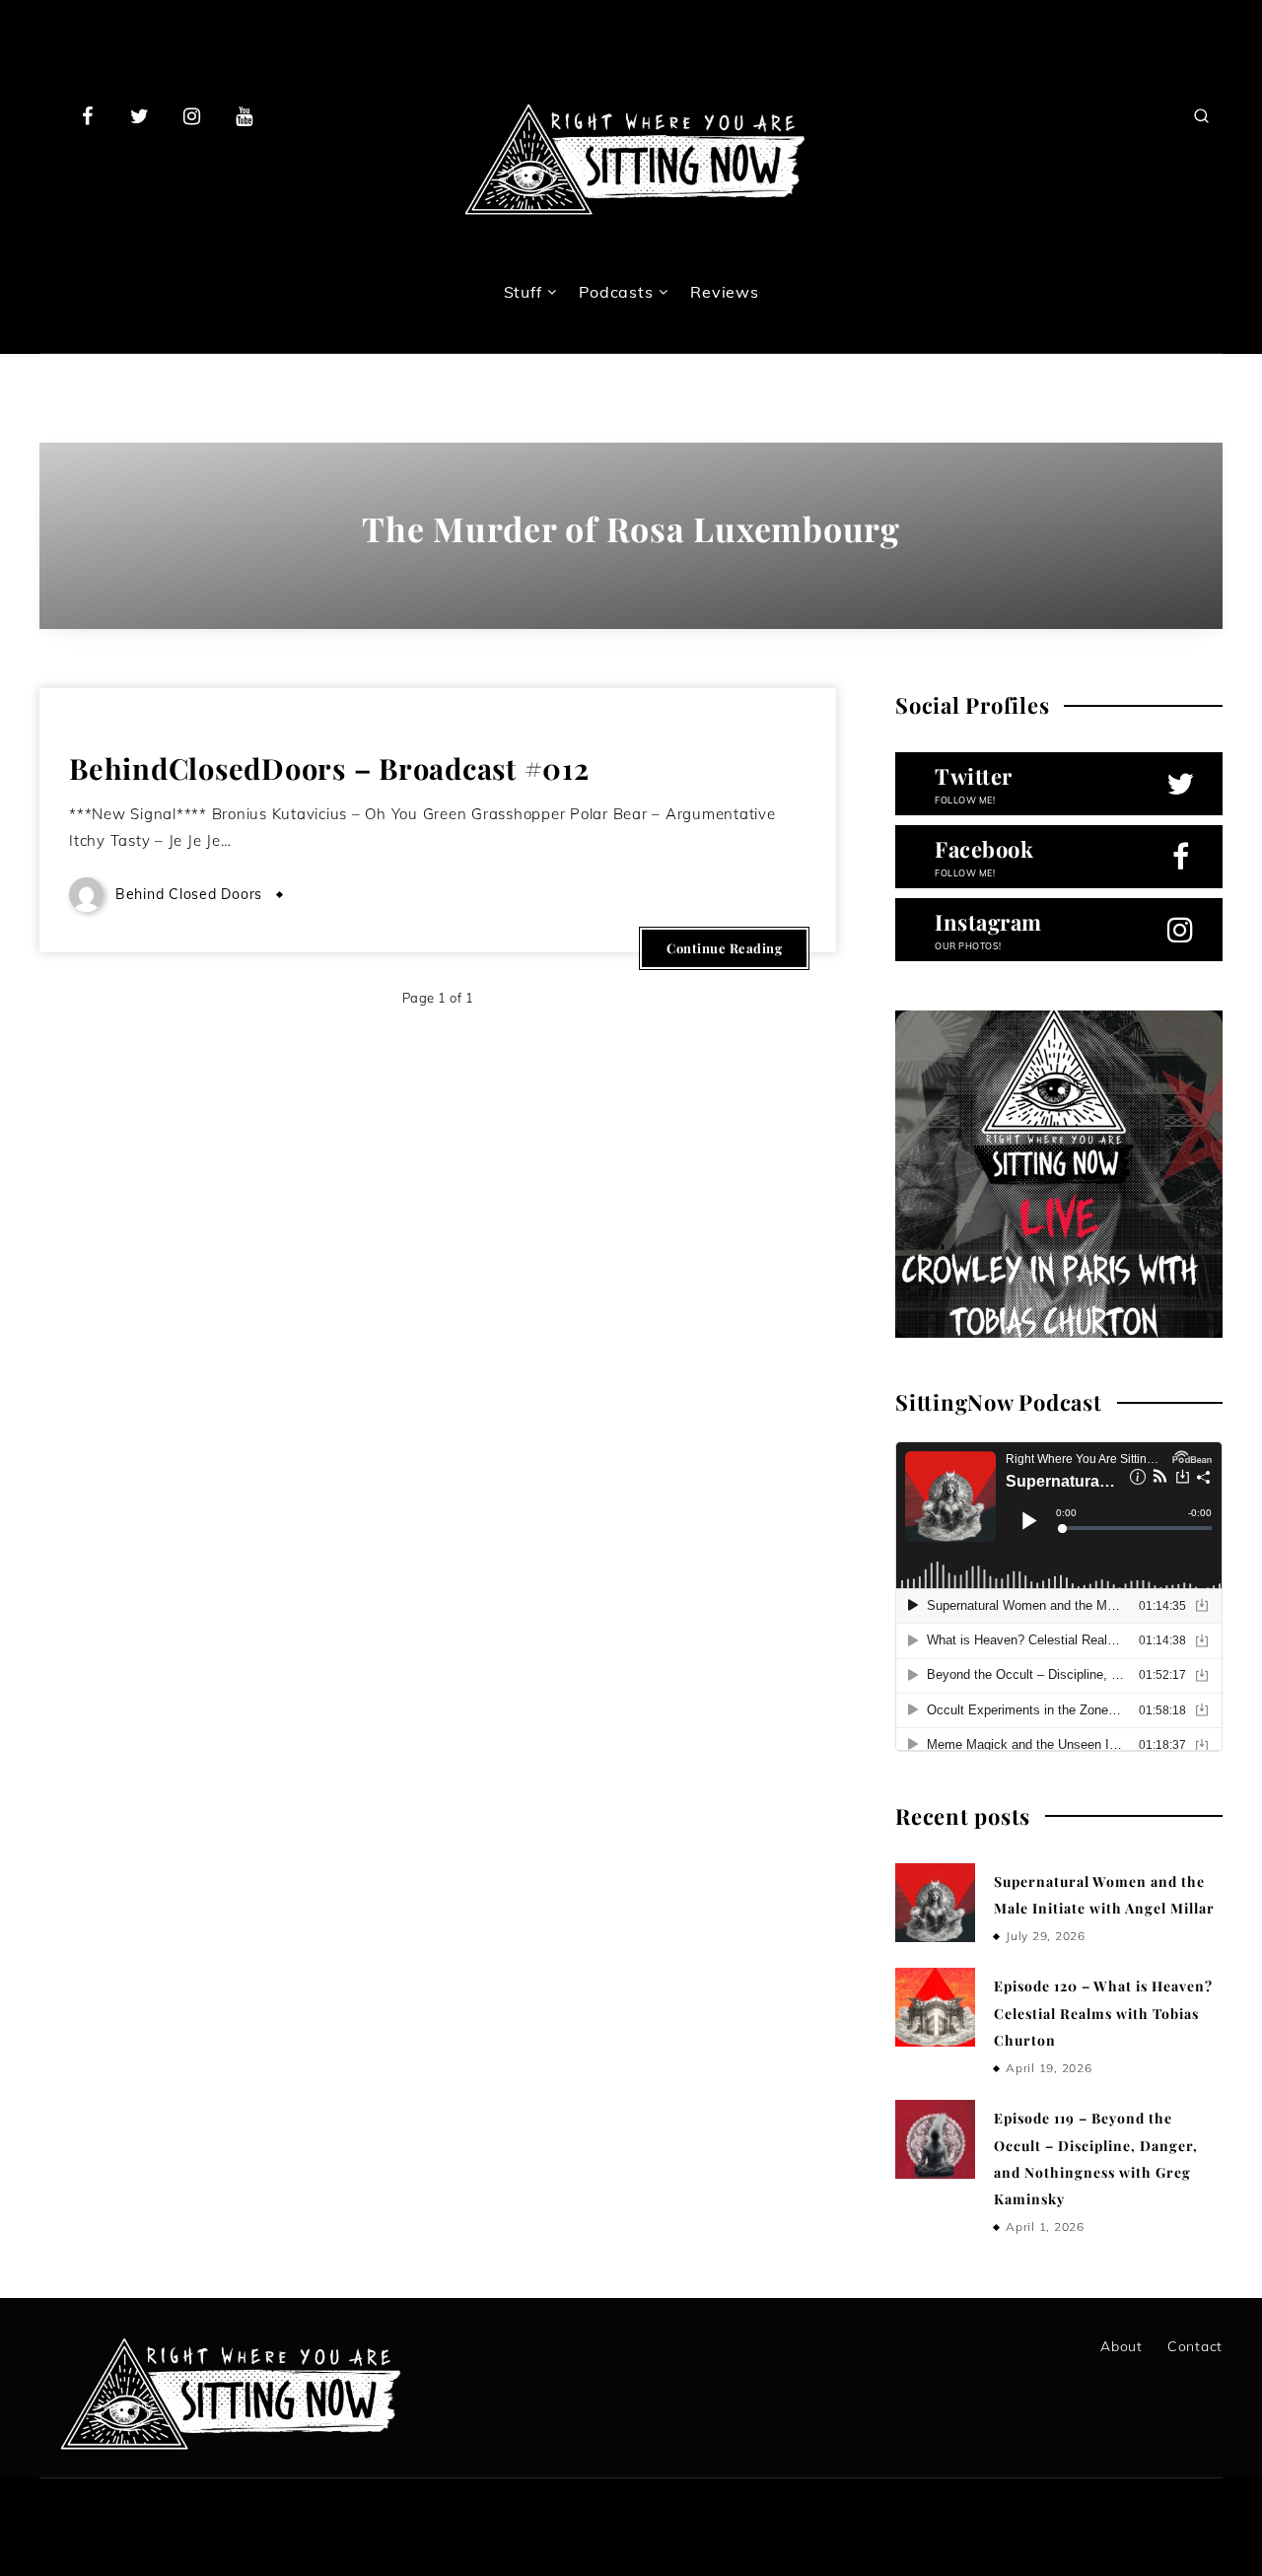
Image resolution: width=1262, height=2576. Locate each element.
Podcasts (616, 292)
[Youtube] (244, 115)
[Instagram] (192, 115)
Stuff (523, 292)
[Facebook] (88, 115)
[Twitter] (140, 115)
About (1122, 2346)
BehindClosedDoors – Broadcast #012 (329, 768)
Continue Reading (724, 948)
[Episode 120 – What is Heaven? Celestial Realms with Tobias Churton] (935, 2007)
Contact (1195, 2346)
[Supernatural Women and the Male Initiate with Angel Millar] (935, 1903)
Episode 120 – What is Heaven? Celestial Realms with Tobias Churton (1103, 2013)
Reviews (724, 292)
